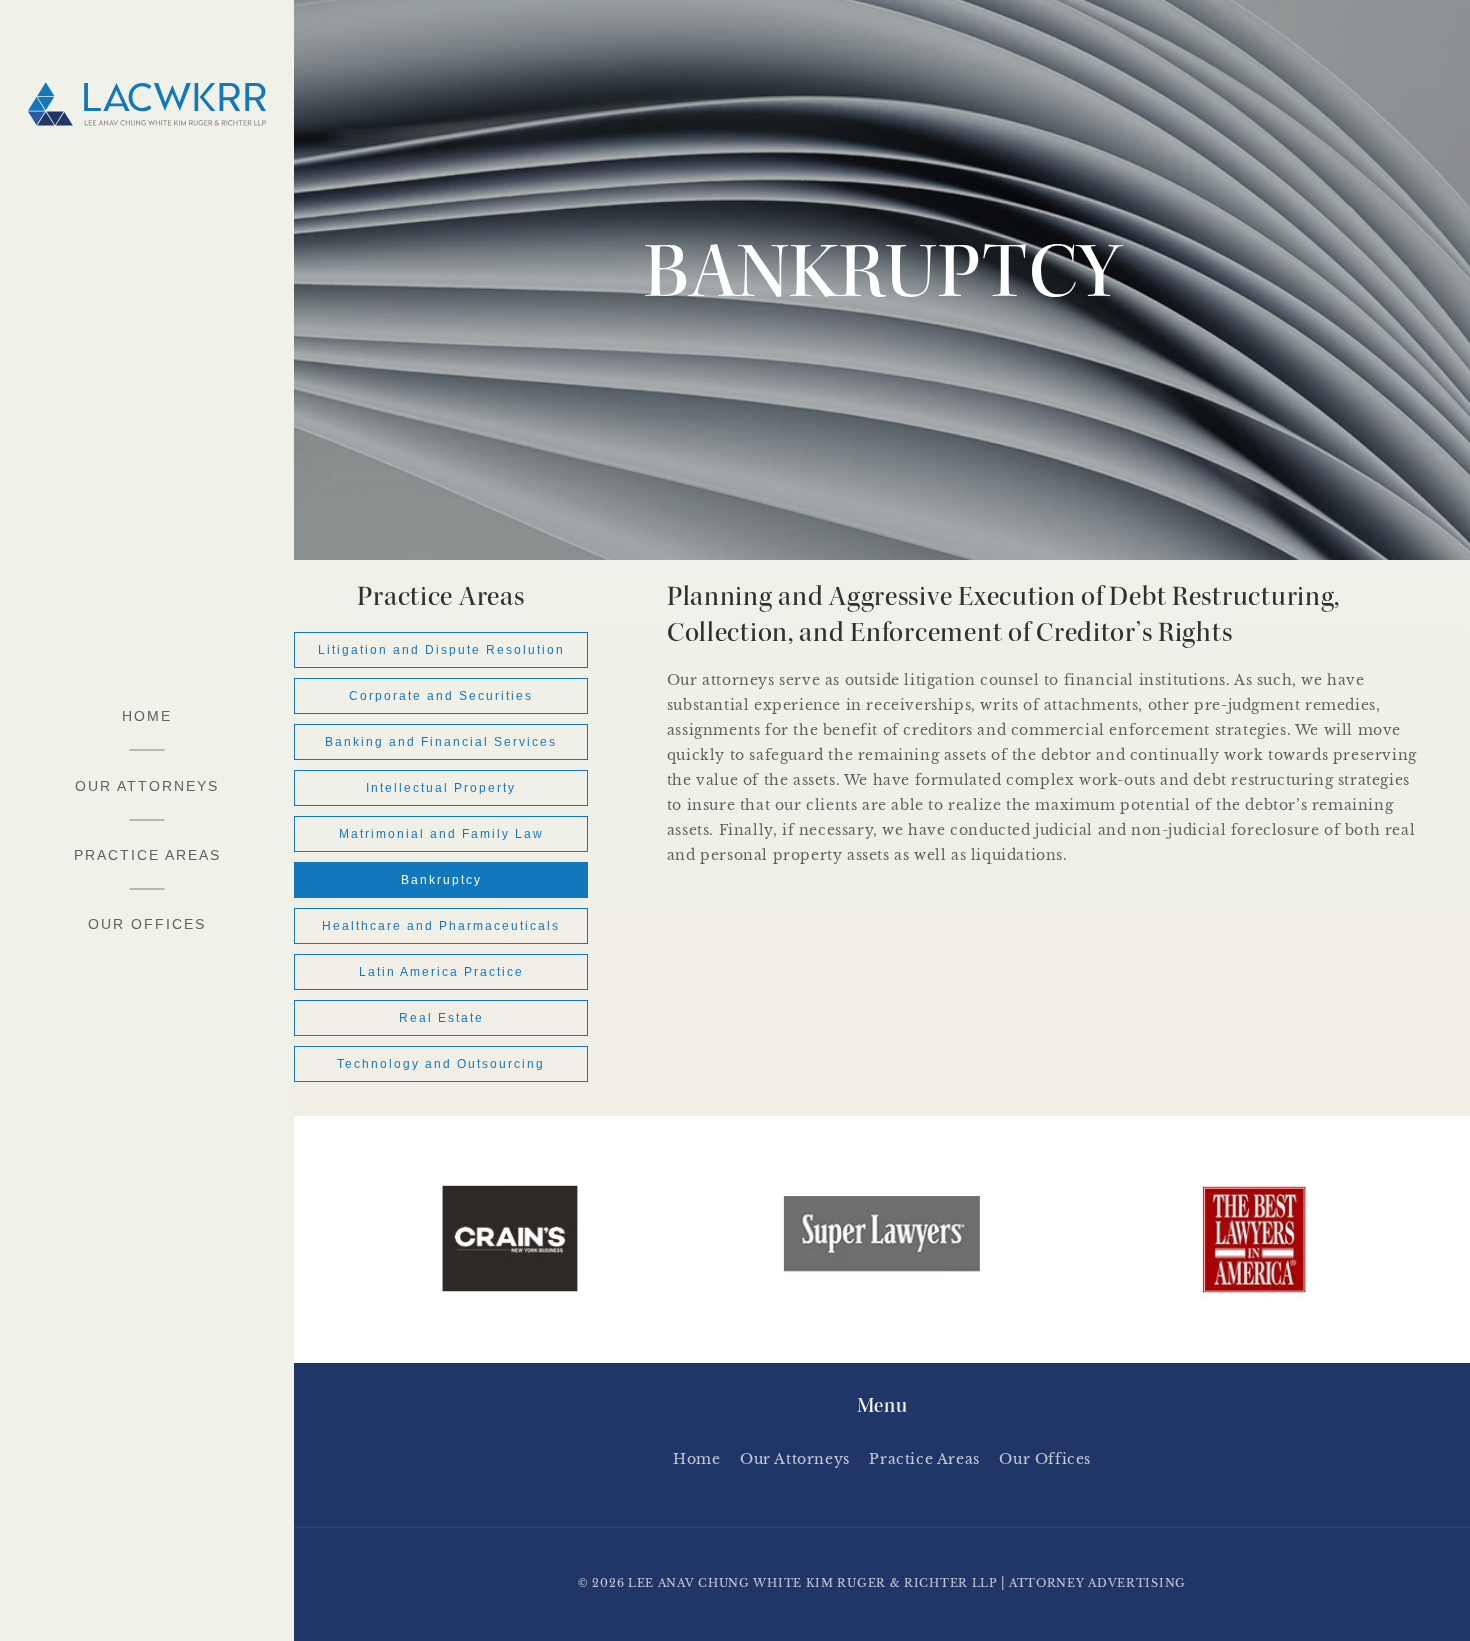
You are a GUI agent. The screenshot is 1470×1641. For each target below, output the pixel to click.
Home (696, 1459)
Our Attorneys (795, 1459)
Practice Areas (924, 1459)
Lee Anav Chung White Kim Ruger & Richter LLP (813, 1583)
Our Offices (1045, 1459)
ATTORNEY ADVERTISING (1097, 1583)
